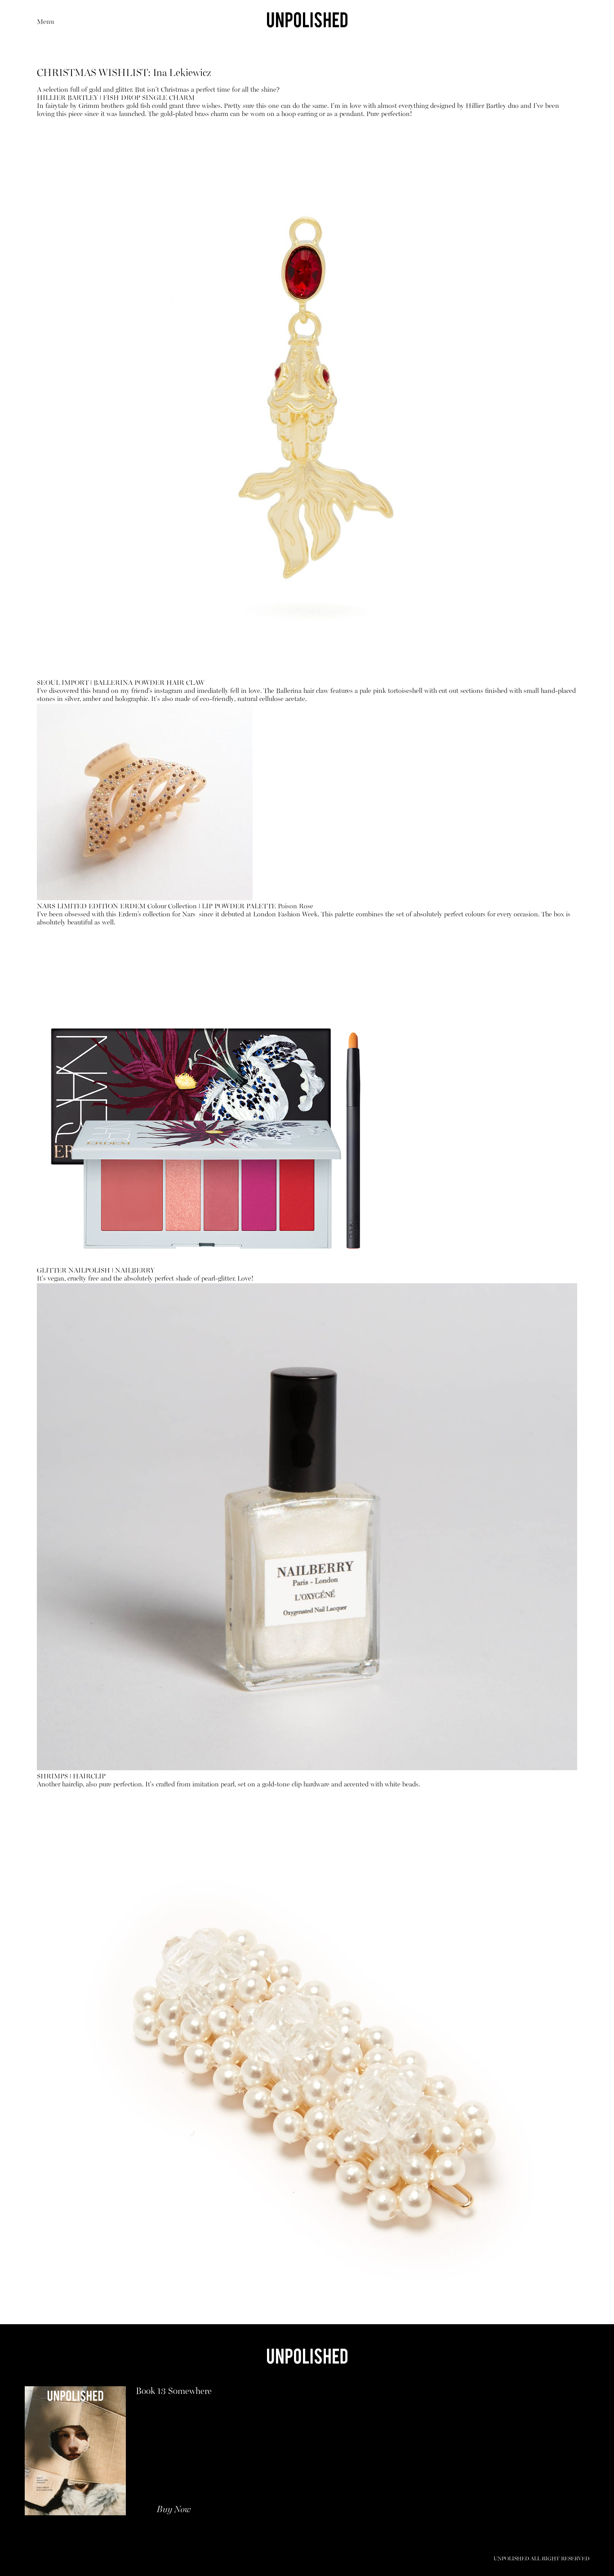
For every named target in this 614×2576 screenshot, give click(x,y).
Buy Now (174, 2510)
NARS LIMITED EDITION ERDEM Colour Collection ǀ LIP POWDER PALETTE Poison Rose (175, 907)
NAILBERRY (134, 1271)
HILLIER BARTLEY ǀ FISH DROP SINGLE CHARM (116, 98)
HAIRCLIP (90, 1777)
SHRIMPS (53, 1777)
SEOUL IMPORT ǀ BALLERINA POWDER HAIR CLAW (121, 683)
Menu (45, 22)
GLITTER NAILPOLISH (74, 1271)
